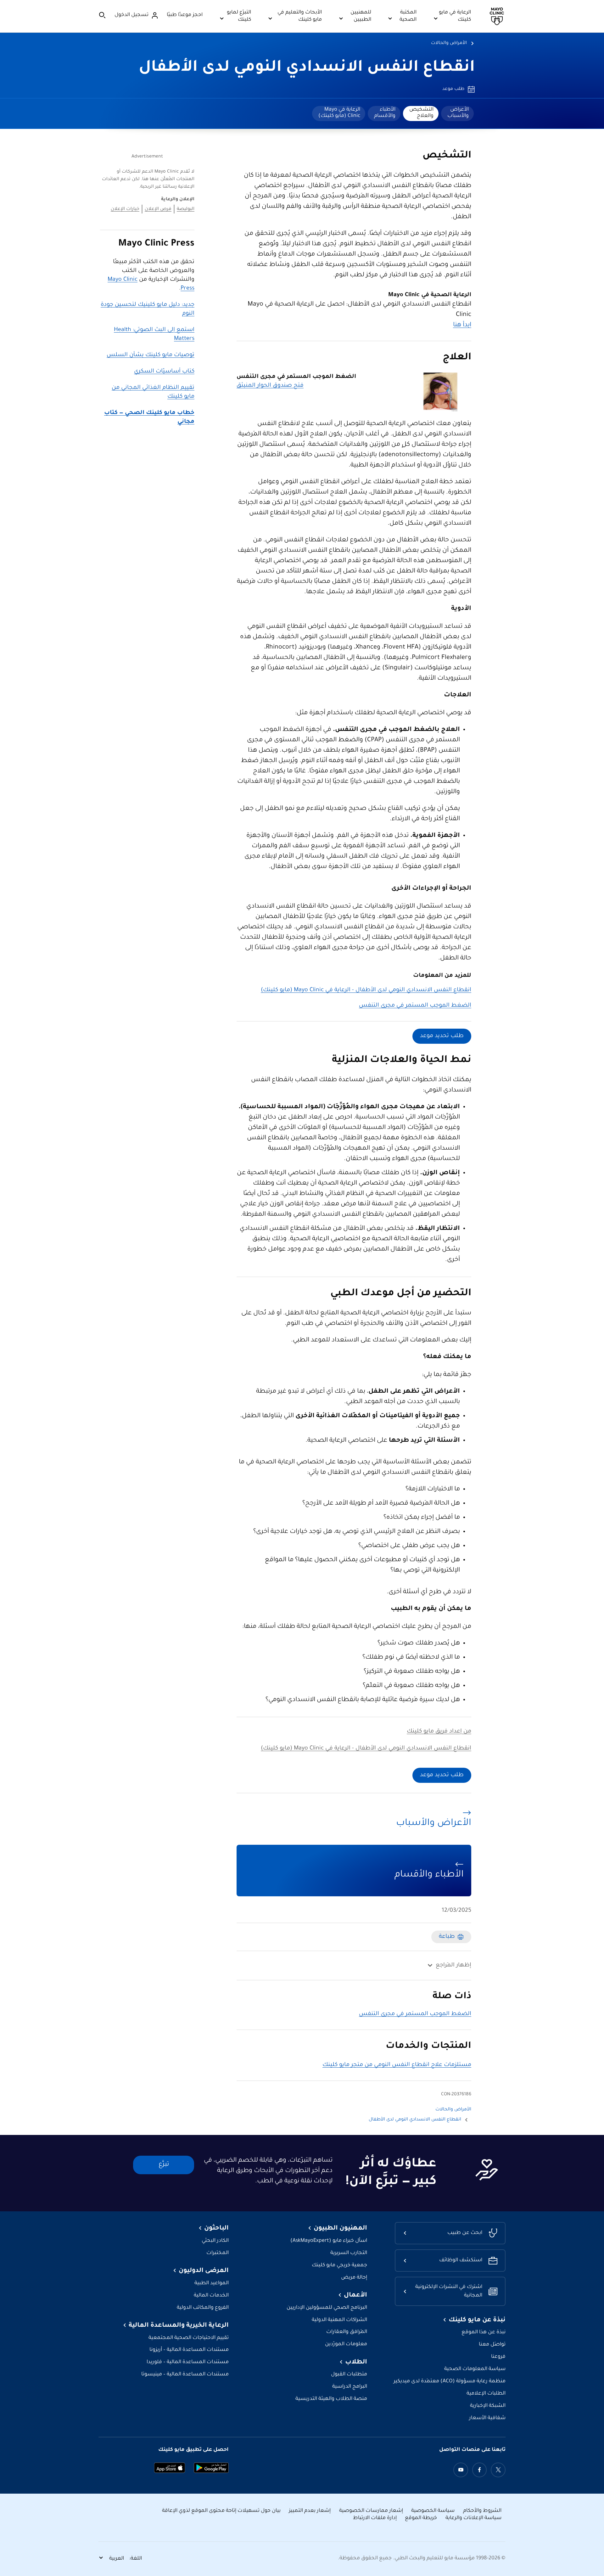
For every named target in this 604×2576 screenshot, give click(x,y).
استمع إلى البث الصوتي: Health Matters (154, 334)
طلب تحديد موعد (442, 1036)
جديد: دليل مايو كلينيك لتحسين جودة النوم (148, 309)
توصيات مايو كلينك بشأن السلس (151, 355)
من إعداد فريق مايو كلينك (439, 1732)
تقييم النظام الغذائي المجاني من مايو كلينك (153, 392)
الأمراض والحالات (449, 43)
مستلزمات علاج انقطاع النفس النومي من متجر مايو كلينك (397, 2065)
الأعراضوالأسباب (458, 113)
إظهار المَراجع (453, 1965)
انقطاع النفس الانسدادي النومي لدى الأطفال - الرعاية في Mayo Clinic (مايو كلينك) (366, 990)
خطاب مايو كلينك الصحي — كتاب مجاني (149, 417)
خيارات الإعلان (125, 209)
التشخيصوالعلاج (421, 113)
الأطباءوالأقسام (385, 113)
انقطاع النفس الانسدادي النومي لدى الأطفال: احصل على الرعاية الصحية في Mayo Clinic (359, 315)
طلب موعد (453, 89)
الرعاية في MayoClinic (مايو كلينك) (339, 113)
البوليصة (186, 209)
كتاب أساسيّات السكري (164, 372)
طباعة (447, 1937)
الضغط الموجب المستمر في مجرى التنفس (415, 1006)
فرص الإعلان (158, 209)
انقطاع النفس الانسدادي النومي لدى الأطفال (307, 68)
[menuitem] (457, 113)
